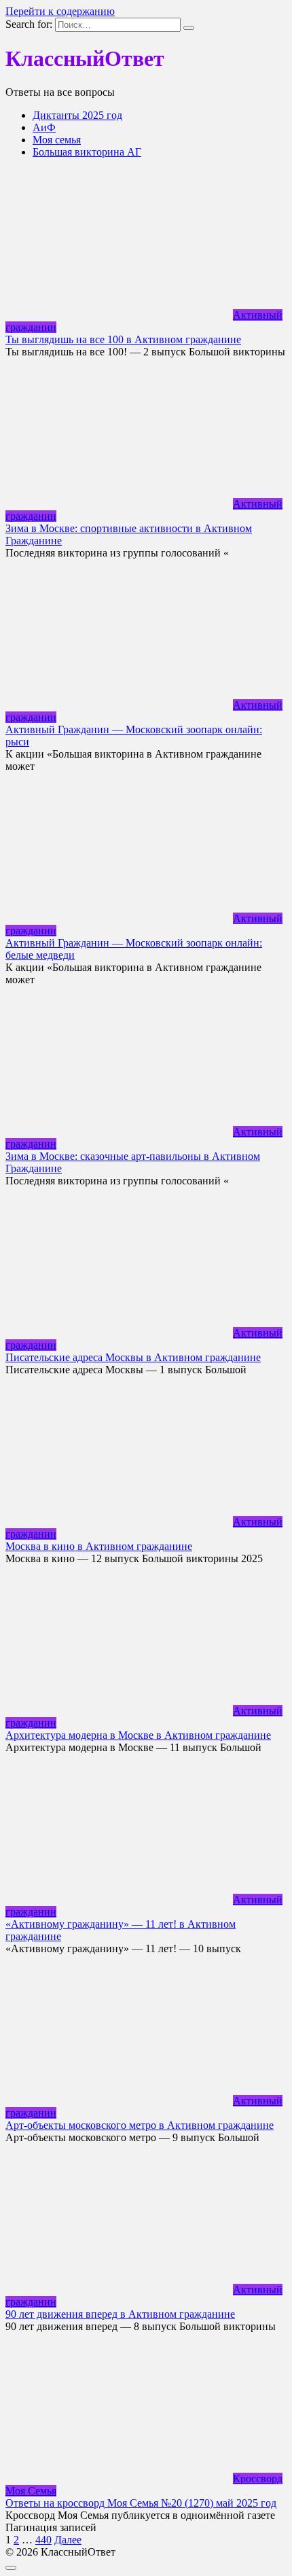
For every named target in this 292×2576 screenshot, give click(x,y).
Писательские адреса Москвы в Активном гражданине (133, 1357)
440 (43, 2540)
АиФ (44, 127)
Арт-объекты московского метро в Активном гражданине (140, 2125)
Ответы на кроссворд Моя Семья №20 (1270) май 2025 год (141, 2503)
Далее (68, 2540)
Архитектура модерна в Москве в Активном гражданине (138, 1735)
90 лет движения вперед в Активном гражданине (120, 2314)
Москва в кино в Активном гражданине (99, 1546)
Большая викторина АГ (87, 152)
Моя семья (57, 140)
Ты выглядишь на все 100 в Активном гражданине (123, 339)
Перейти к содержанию (60, 11)
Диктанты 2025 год (77, 115)
